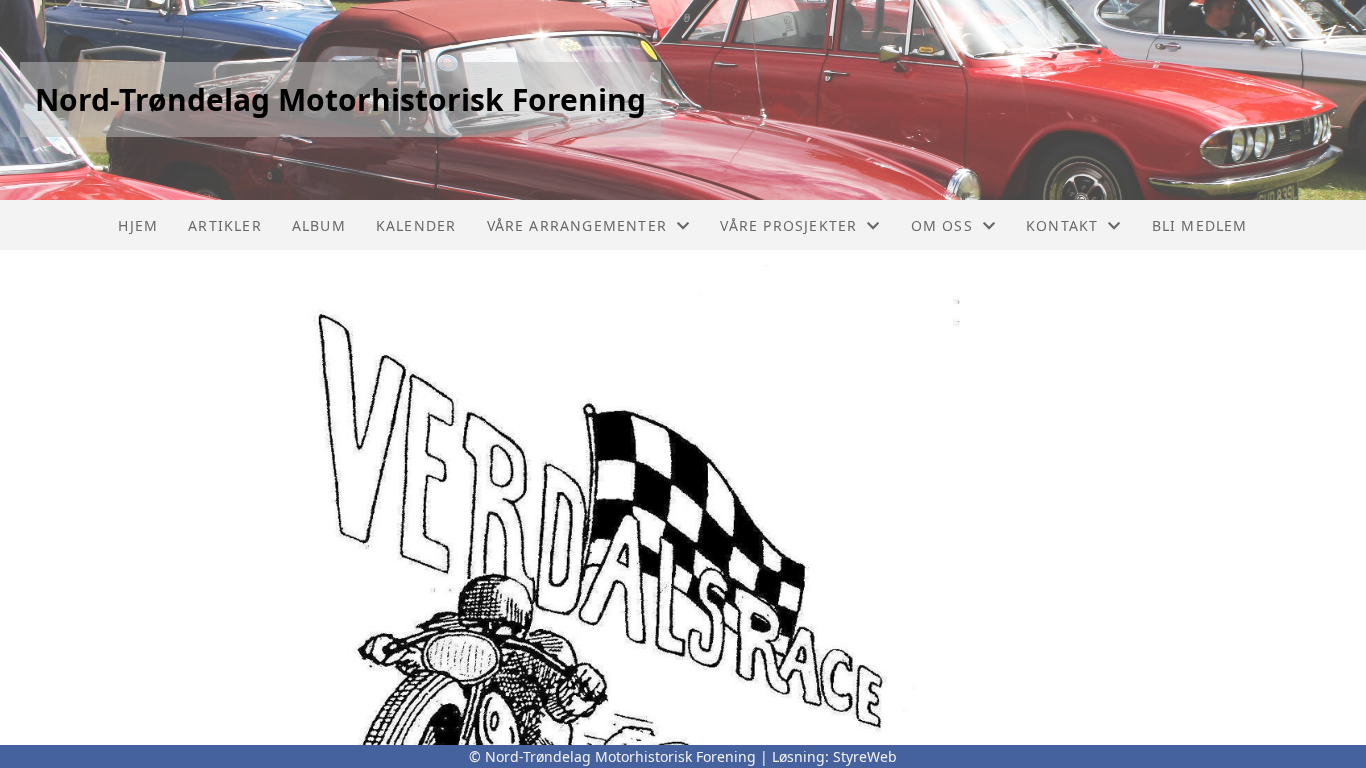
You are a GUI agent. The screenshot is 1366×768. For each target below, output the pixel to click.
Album (319, 225)
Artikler (225, 225)
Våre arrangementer (577, 225)
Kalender (416, 225)
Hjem (138, 225)
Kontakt (1062, 225)
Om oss (942, 225)
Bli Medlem (1200, 225)
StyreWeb (865, 756)
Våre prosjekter (788, 225)
